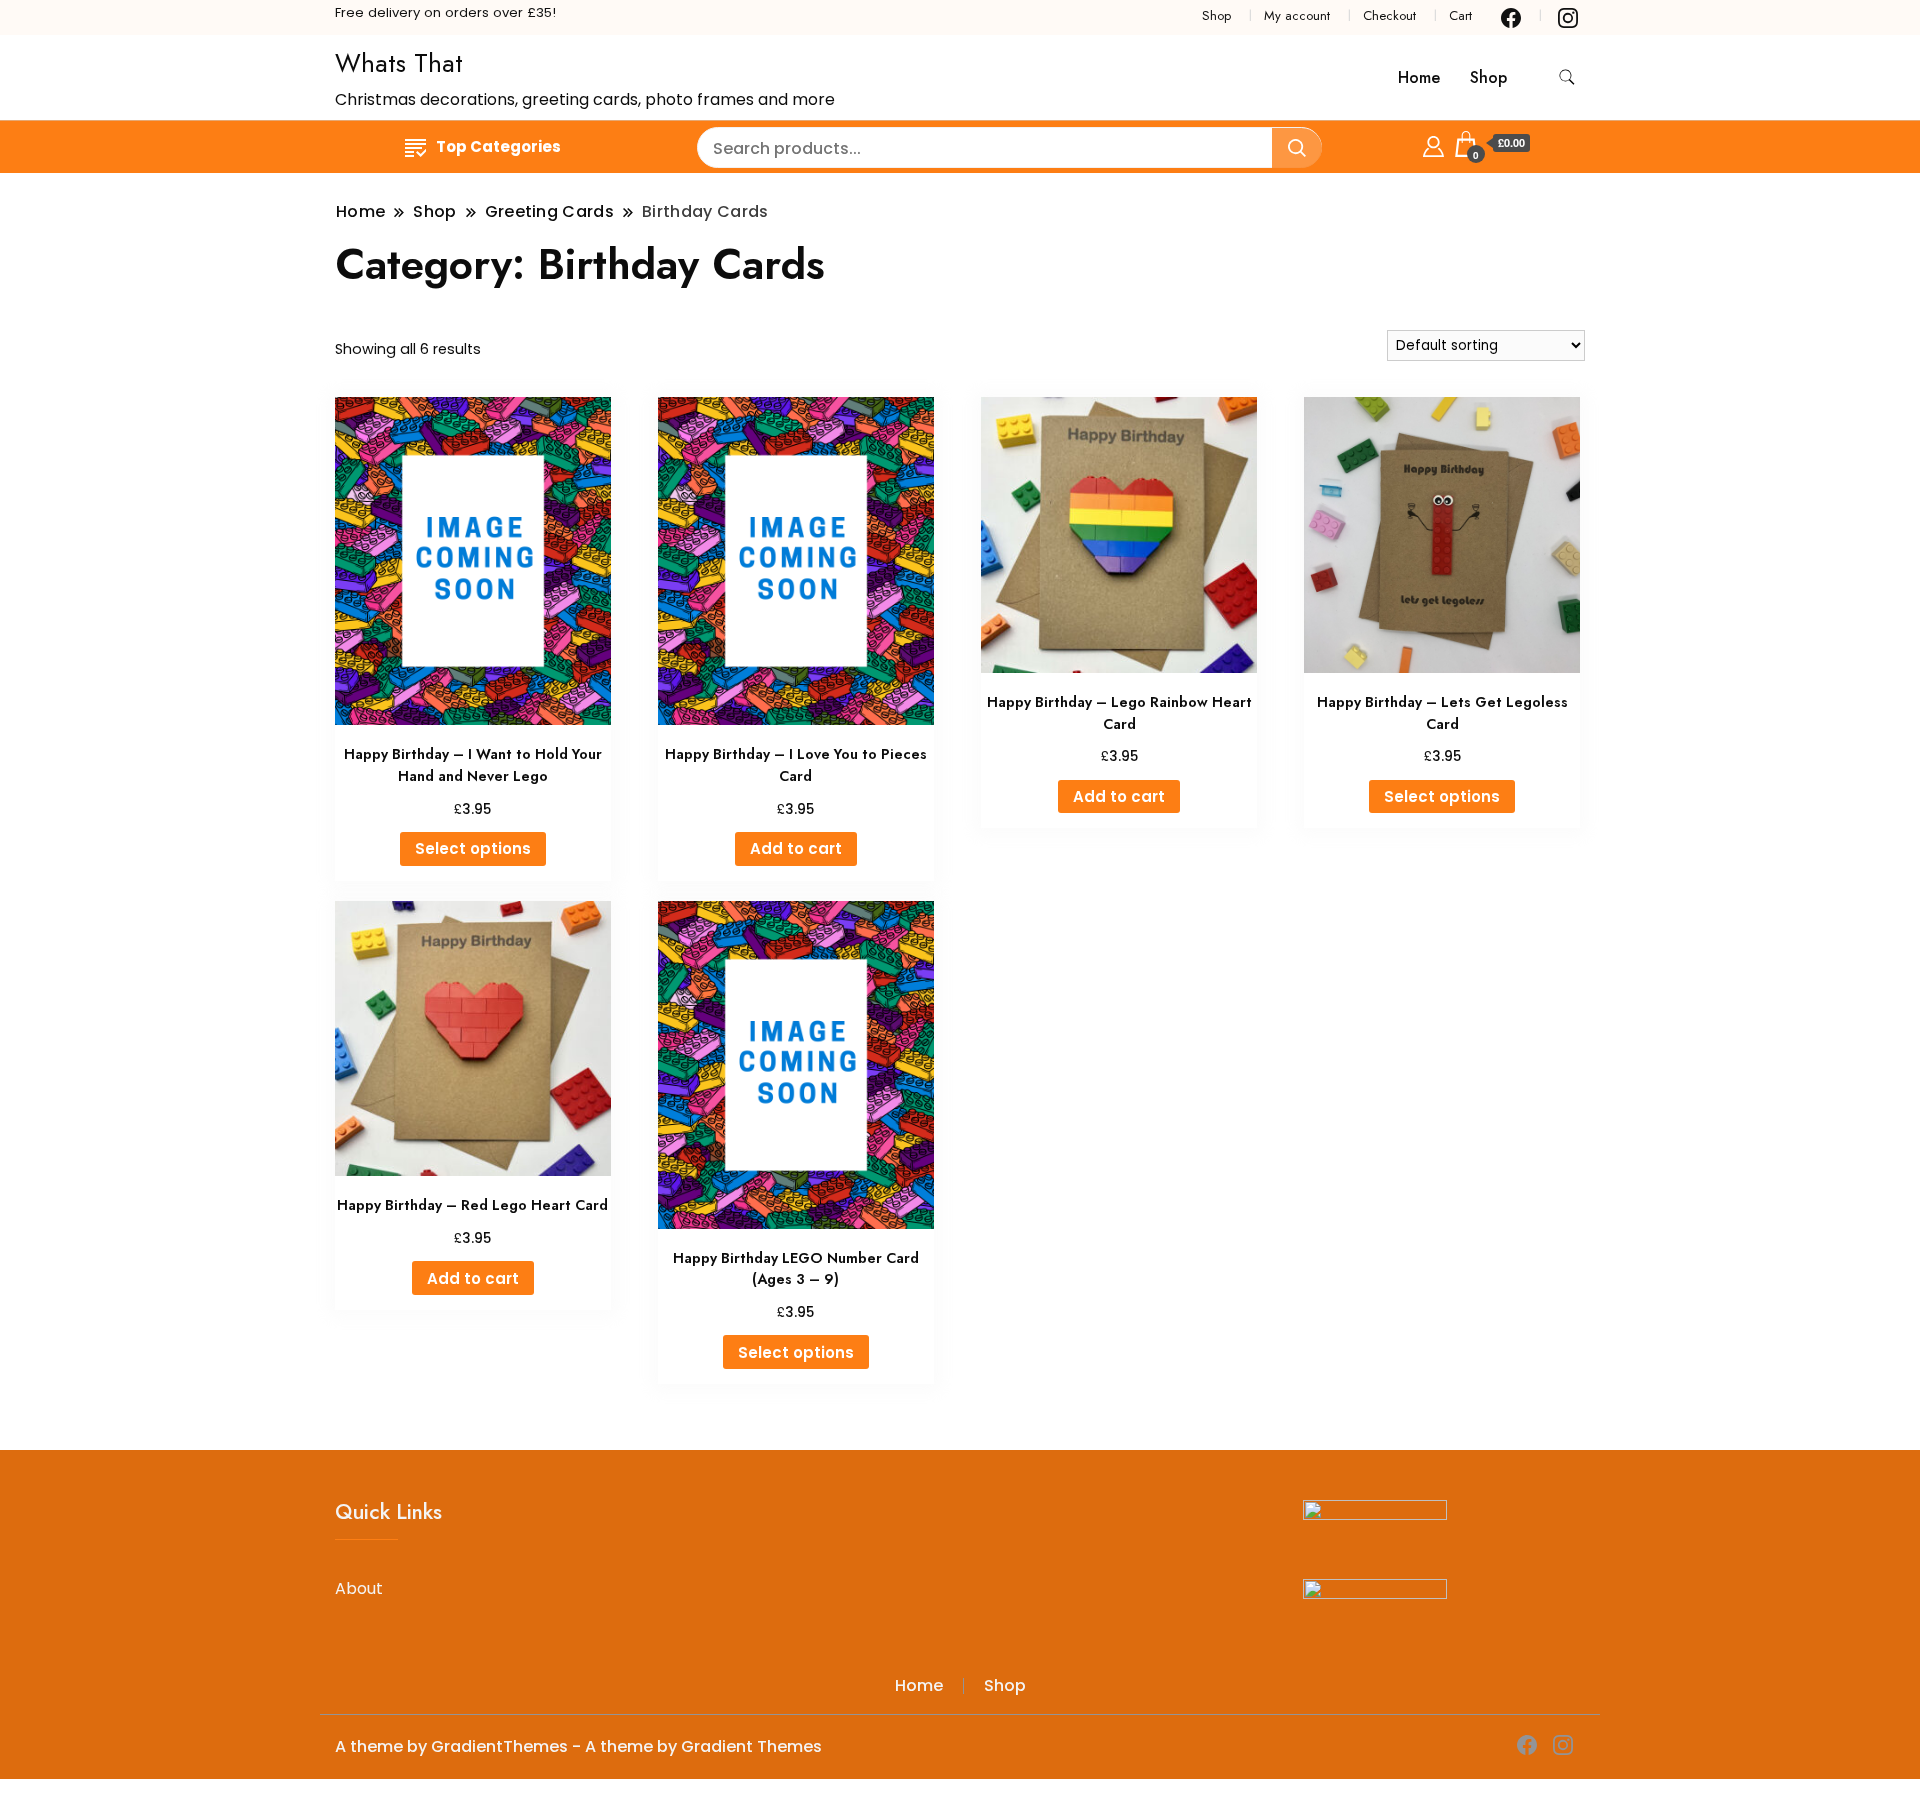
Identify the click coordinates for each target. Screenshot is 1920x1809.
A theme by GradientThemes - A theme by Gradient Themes (578, 1746)
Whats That (399, 63)
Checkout (1389, 15)
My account (1297, 15)
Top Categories (498, 146)
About (359, 1588)
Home (1419, 77)
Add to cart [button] (796, 848)
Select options (473, 848)
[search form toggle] (1567, 77)
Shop (1216, 15)
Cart (1460, 15)
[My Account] (1433, 143)
